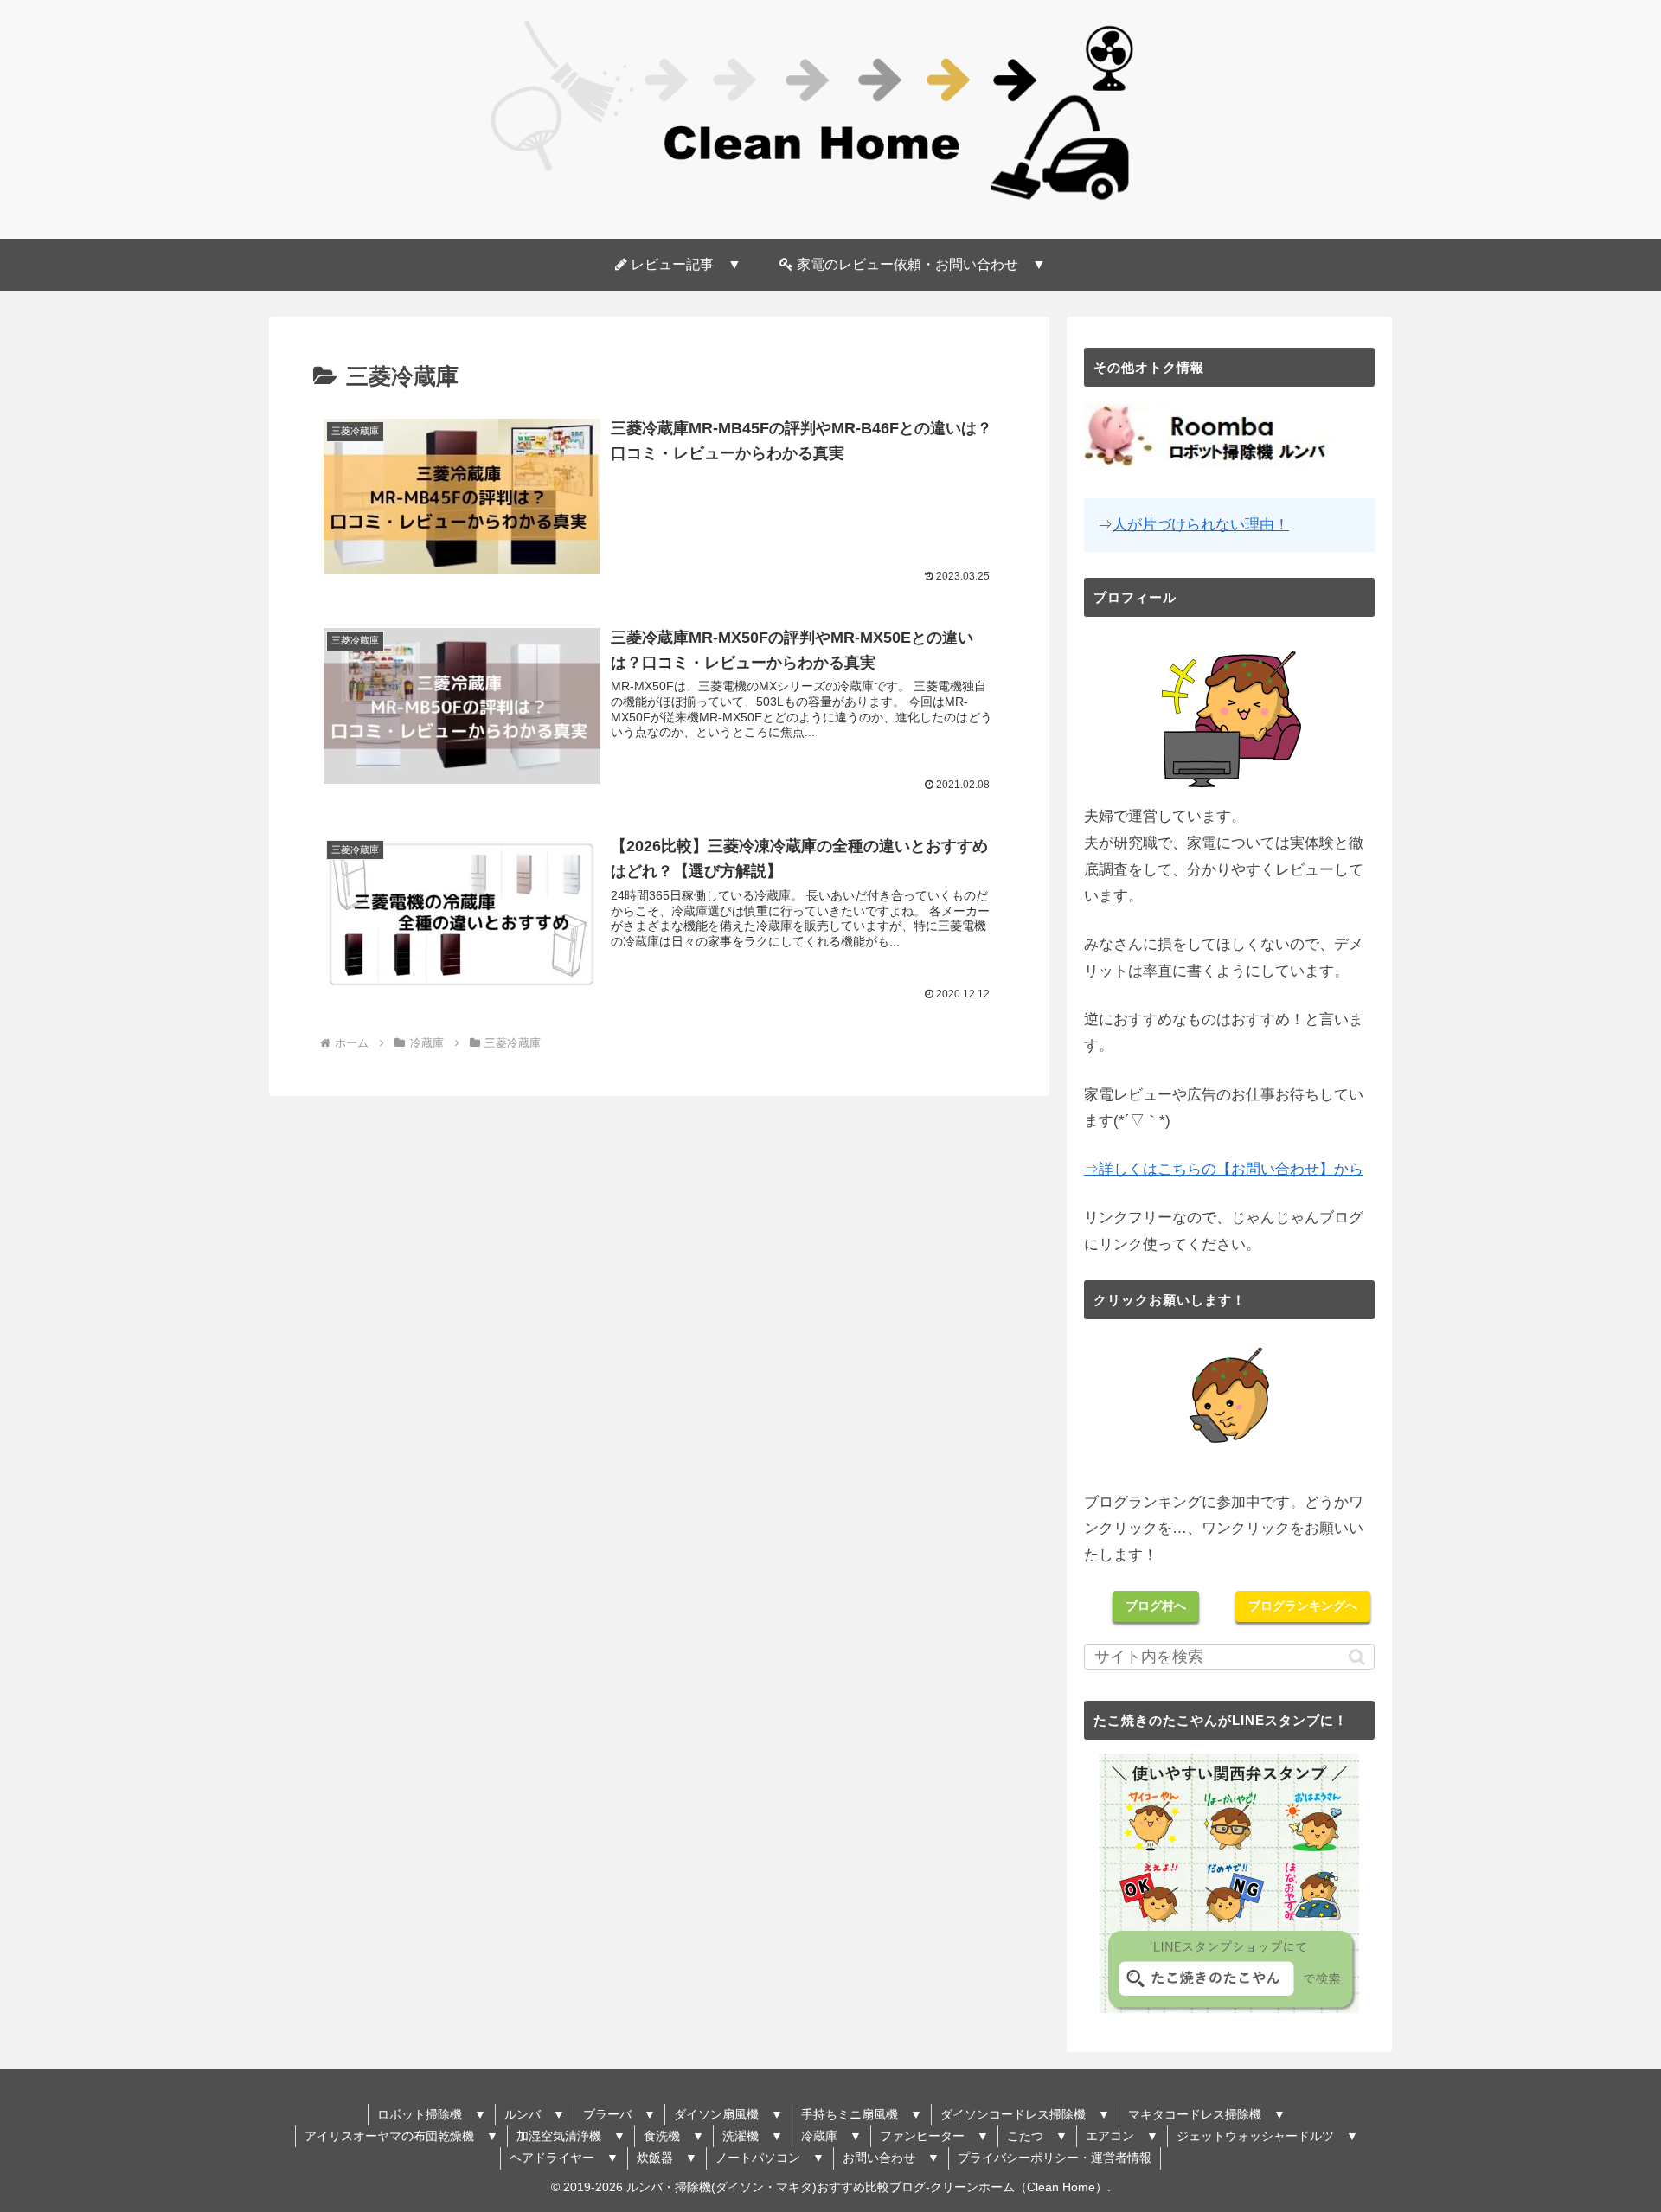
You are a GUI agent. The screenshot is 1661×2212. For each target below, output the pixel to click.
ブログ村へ (1156, 1606)
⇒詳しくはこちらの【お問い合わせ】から (1224, 1169)
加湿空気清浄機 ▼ (571, 2136)
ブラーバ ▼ (619, 2114)
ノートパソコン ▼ (770, 2158)
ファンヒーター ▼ (934, 2136)
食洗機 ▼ (674, 2136)
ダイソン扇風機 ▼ (728, 2114)
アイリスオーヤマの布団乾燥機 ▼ (401, 2136)
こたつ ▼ (1037, 2136)
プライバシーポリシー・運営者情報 (1055, 2158)
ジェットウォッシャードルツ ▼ (1267, 2136)
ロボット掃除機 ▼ (432, 2114)
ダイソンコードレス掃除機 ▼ (1025, 2114)
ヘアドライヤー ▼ (564, 2158)
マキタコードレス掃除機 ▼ (1207, 2114)
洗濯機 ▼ (753, 2136)
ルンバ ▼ (535, 2114)
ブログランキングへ (1303, 1606)
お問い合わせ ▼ (891, 2158)
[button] (1357, 1657)
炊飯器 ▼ (667, 2158)
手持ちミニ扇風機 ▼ (862, 2114)
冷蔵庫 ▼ (831, 2136)
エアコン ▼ (1122, 2136)
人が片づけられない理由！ (1201, 525)
